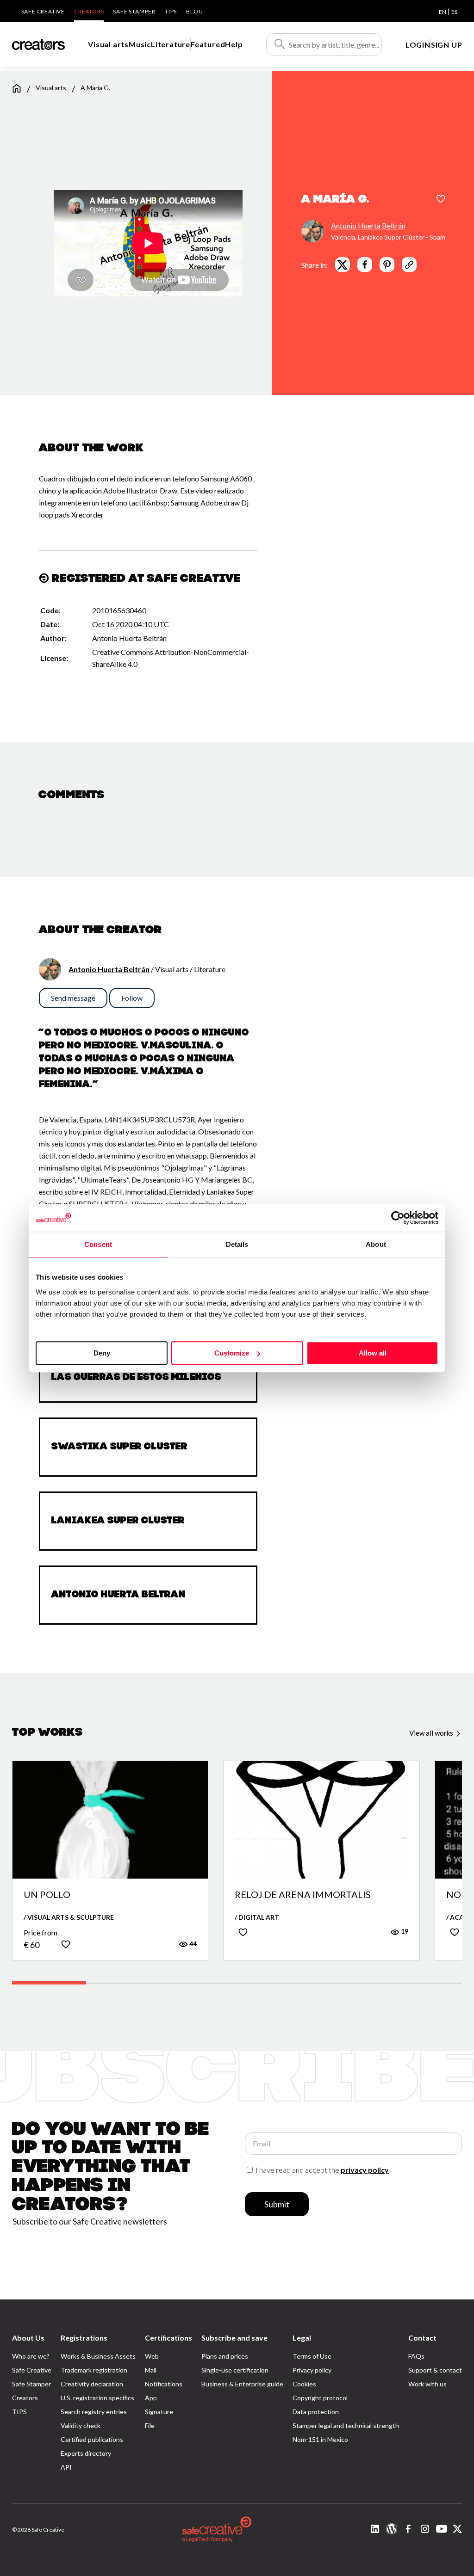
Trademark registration (94, 2370)
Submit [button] (277, 2204)
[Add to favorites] (441, 200)
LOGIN (418, 45)
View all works (432, 1733)
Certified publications (92, 2439)
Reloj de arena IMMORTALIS (303, 1895)
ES (454, 12)
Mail (151, 2370)
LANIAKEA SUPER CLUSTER (118, 1521)
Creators (89, 11)
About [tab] (376, 1244)
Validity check (81, 2425)
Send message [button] (73, 998)
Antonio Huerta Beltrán (368, 225)
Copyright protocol (320, 2398)
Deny (102, 1353)
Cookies (304, 2384)
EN (443, 12)
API (66, 2467)
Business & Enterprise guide (242, 2384)
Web (152, 2356)
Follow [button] (132, 998)
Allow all (373, 1353)
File (150, 2425)
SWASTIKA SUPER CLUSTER (119, 1447)
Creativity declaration (92, 2384)
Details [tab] (237, 1244)
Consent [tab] (98, 1244)
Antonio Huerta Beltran (118, 1595)
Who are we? (31, 2356)
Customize (232, 1353)
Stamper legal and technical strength (346, 2425)
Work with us (427, 2384)
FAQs (416, 2356)
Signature (159, 2412)
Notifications (164, 2384)
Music (140, 44)
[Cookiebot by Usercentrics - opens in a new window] (398, 1218)
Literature (171, 44)
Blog (194, 11)
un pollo (47, 1895)
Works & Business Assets (98, 2356)
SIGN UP (447, 45)
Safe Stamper (134, 11)
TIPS (171, 11)
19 (404, 1931)
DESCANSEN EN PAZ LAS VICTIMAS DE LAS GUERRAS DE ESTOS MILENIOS (146, 1373)
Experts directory (86, 2453)
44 (192, 1944)
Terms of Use (312, 2356)
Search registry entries (94, 2412)
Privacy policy (312, 2370)
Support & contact (435, 2370)
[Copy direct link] (409, 265)
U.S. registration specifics (97, 2398)
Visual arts (108, 44)
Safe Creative (43, 11)
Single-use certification (235, 2370)
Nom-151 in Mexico (320, 2439)
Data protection (316, 2412)
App (151, 2398)
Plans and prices (225, 2356)
